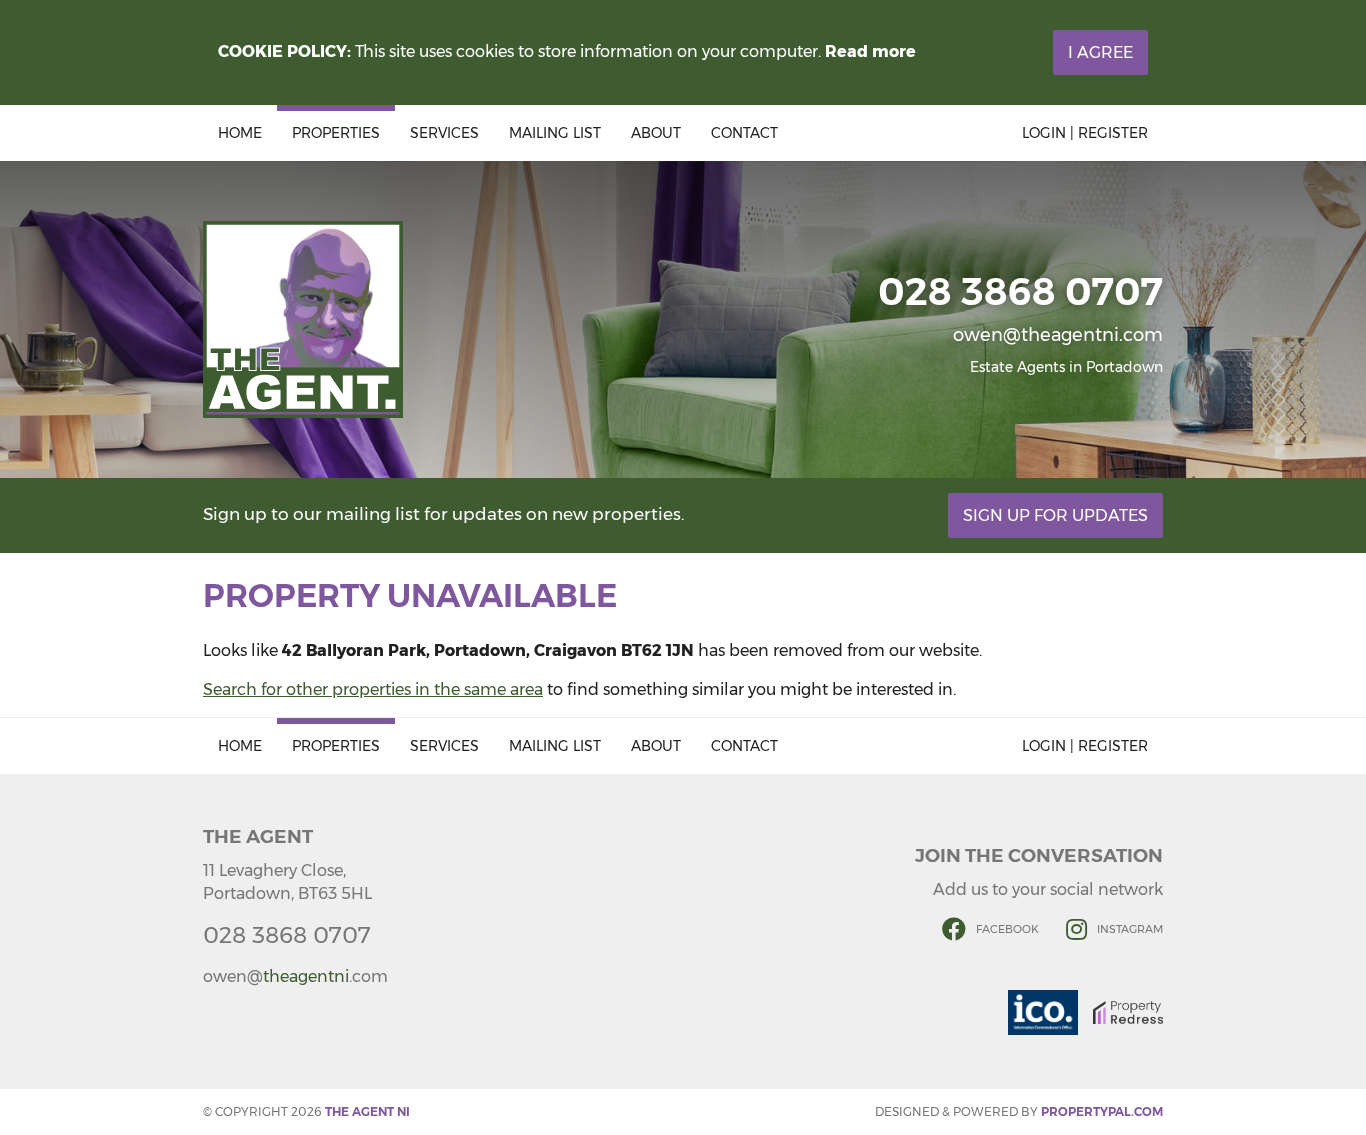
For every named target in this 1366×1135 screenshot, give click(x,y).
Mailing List (555, 133)
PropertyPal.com (1102, 1111)
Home (240, 133)
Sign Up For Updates (1055, 515)
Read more (870, 51)
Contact (744, 133)
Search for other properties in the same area (373, 689)
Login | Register (1085, 133)
